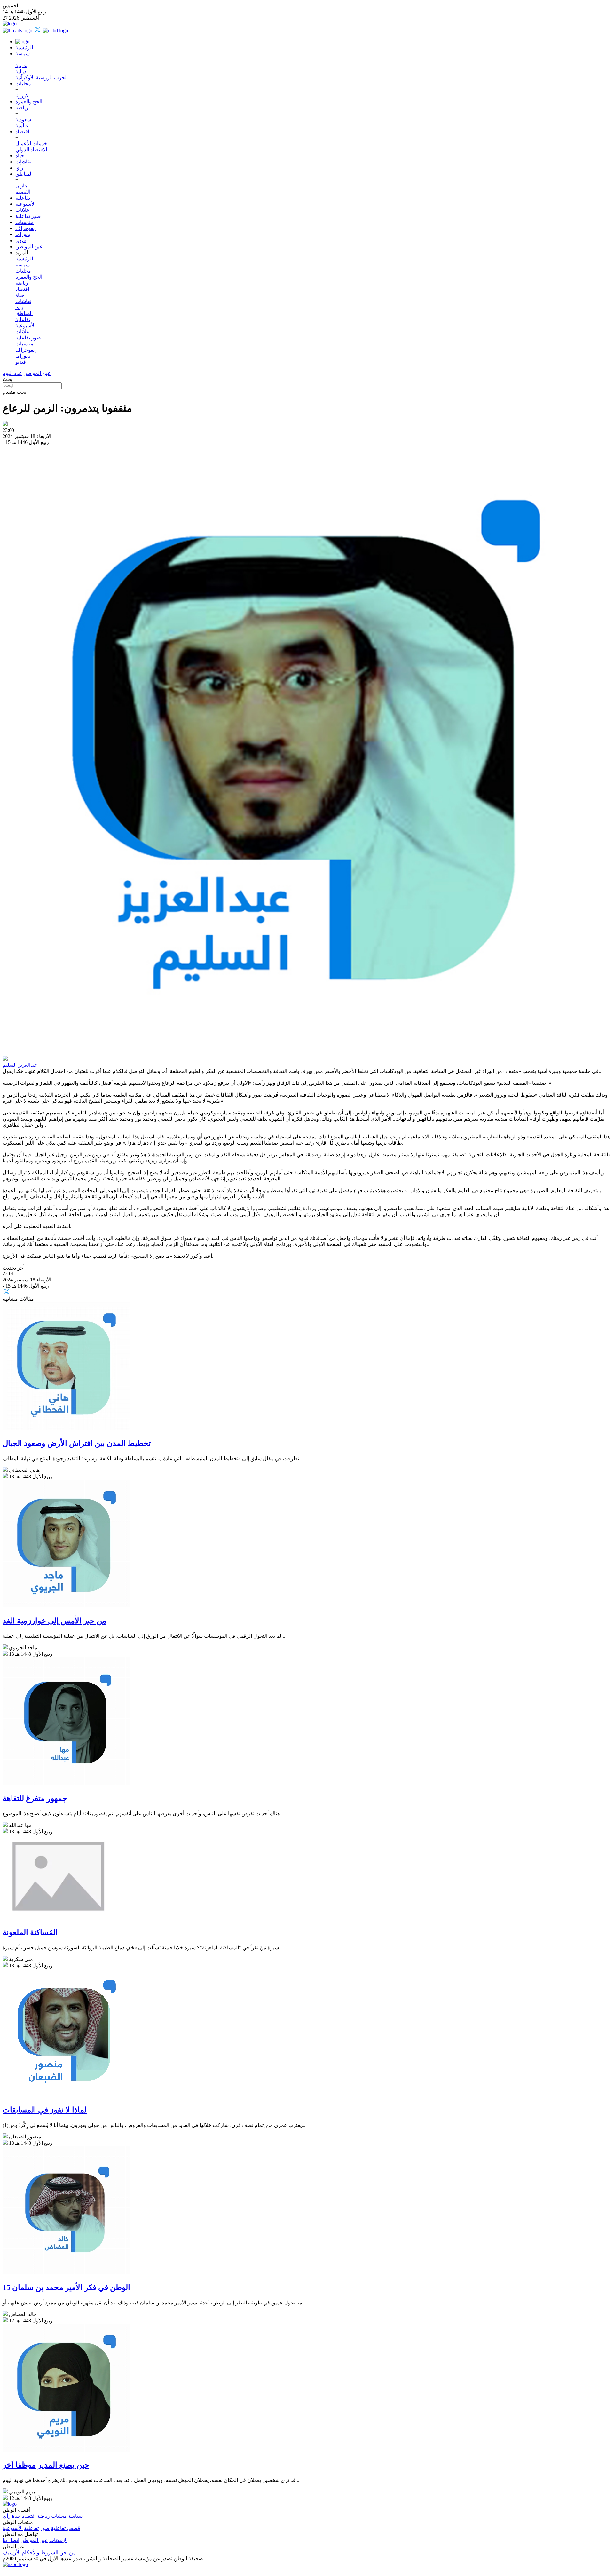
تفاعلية (23, 198)
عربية (21, 65)
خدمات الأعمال (31, 143)
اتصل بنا (11, 2540)
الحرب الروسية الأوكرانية (42, 78)
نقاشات (23, 162)
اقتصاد (22, 132)
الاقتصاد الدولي (31, 150)
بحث (7, 379)
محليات (23, 84)
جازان (22, 186)
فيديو (21, 240)
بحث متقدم (14, 392)
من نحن (68, 2552)
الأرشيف (12, 2552)
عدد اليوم (12, 373)
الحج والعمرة (29, 102)
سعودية (23, 119)
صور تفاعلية (28, 216)
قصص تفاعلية (66, 2528)
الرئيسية (24, 48)
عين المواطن (29, 246)
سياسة (23, 54)
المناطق (24, 174)
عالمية (22, 126)
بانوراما (23, 234)
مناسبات (24, 222)
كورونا (22, 95)
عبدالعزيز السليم (20, 1065)
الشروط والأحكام (40, 2552)
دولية (21, 71)
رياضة (22, 108)
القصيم (23, 192)
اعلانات (23, 210)
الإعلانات (58, 2540)
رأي (19, 168)
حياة (20, 156)
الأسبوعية (25, 204)
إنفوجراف (26, 228)
